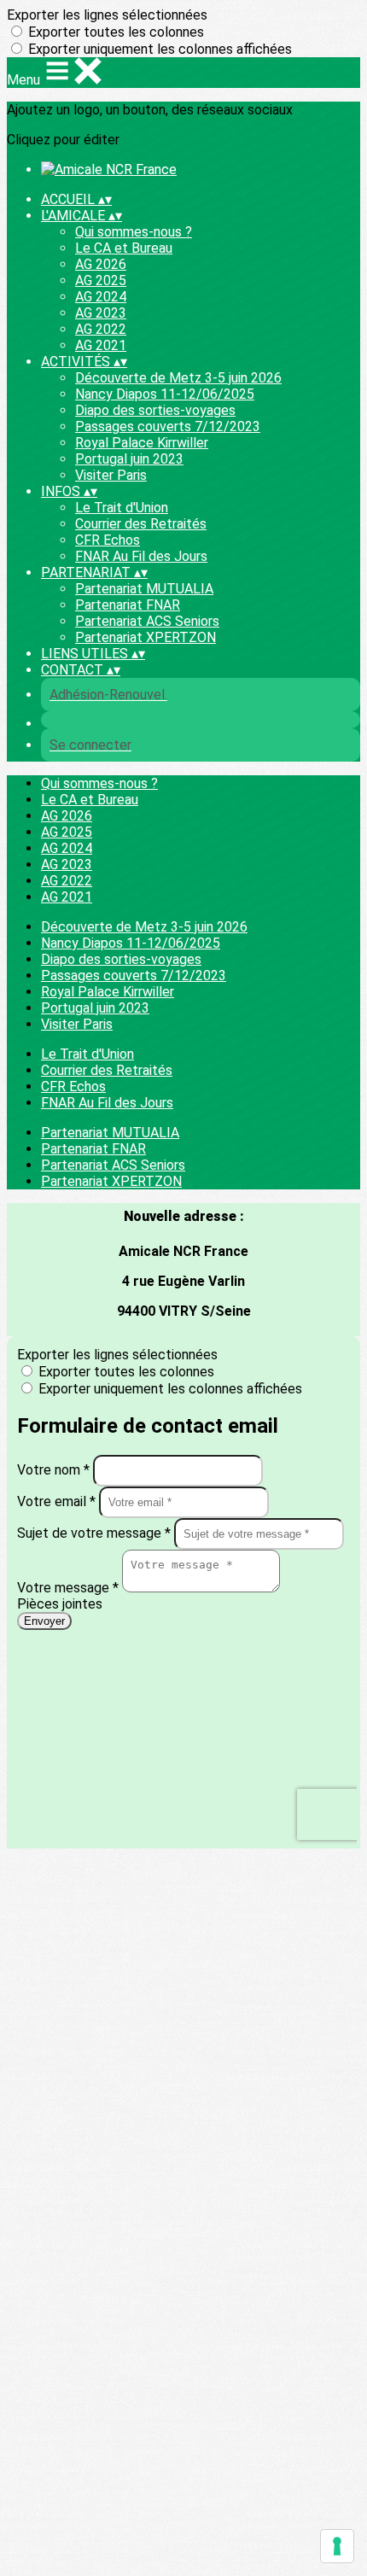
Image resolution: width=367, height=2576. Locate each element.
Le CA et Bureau (124, 248)
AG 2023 (101, 313)
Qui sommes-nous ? (134, 232)
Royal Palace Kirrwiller (142, 443)
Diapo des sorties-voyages (155, 410)
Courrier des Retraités (141, 524)
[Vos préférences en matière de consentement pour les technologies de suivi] (337, 2546)
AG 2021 (101, 345)
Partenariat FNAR (128, 605)
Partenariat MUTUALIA (144, 589)
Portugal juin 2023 (129, 459)
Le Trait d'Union (122, 508)
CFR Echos (108, 540)
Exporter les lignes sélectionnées (107, 15)
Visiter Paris (111, 475)
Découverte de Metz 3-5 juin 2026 (178, 378)
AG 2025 (101, 280)
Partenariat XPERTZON (146, 637)
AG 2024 (101, 297)
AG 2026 (101, 264)
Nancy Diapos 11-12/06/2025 (165, 394)
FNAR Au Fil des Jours (141, 556)
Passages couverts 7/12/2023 (168, 426)
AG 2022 (101, 329)
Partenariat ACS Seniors (147, 621)
